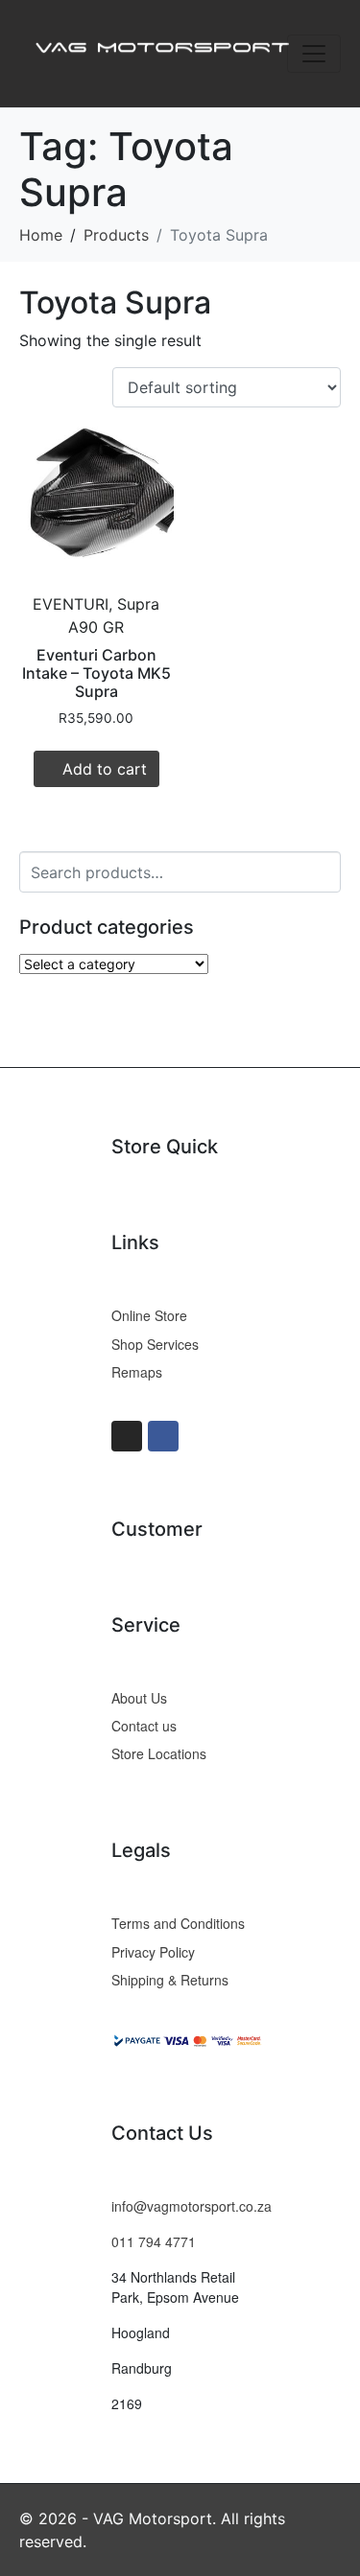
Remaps (137, 1372)
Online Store (149, 1315)
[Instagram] (127, 1436)
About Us (139, 1698)
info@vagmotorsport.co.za (192, 2206)
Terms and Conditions (178, 1923)
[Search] (323, 870)
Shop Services (155, 1344)
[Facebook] (163, 1436)
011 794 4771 (154, 2241)
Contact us (144, 1726)
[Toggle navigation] (314, 54)
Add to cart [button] (105, 769)
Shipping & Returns (170, 1980)
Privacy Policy (153, 1952)
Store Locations (159, 1753)
